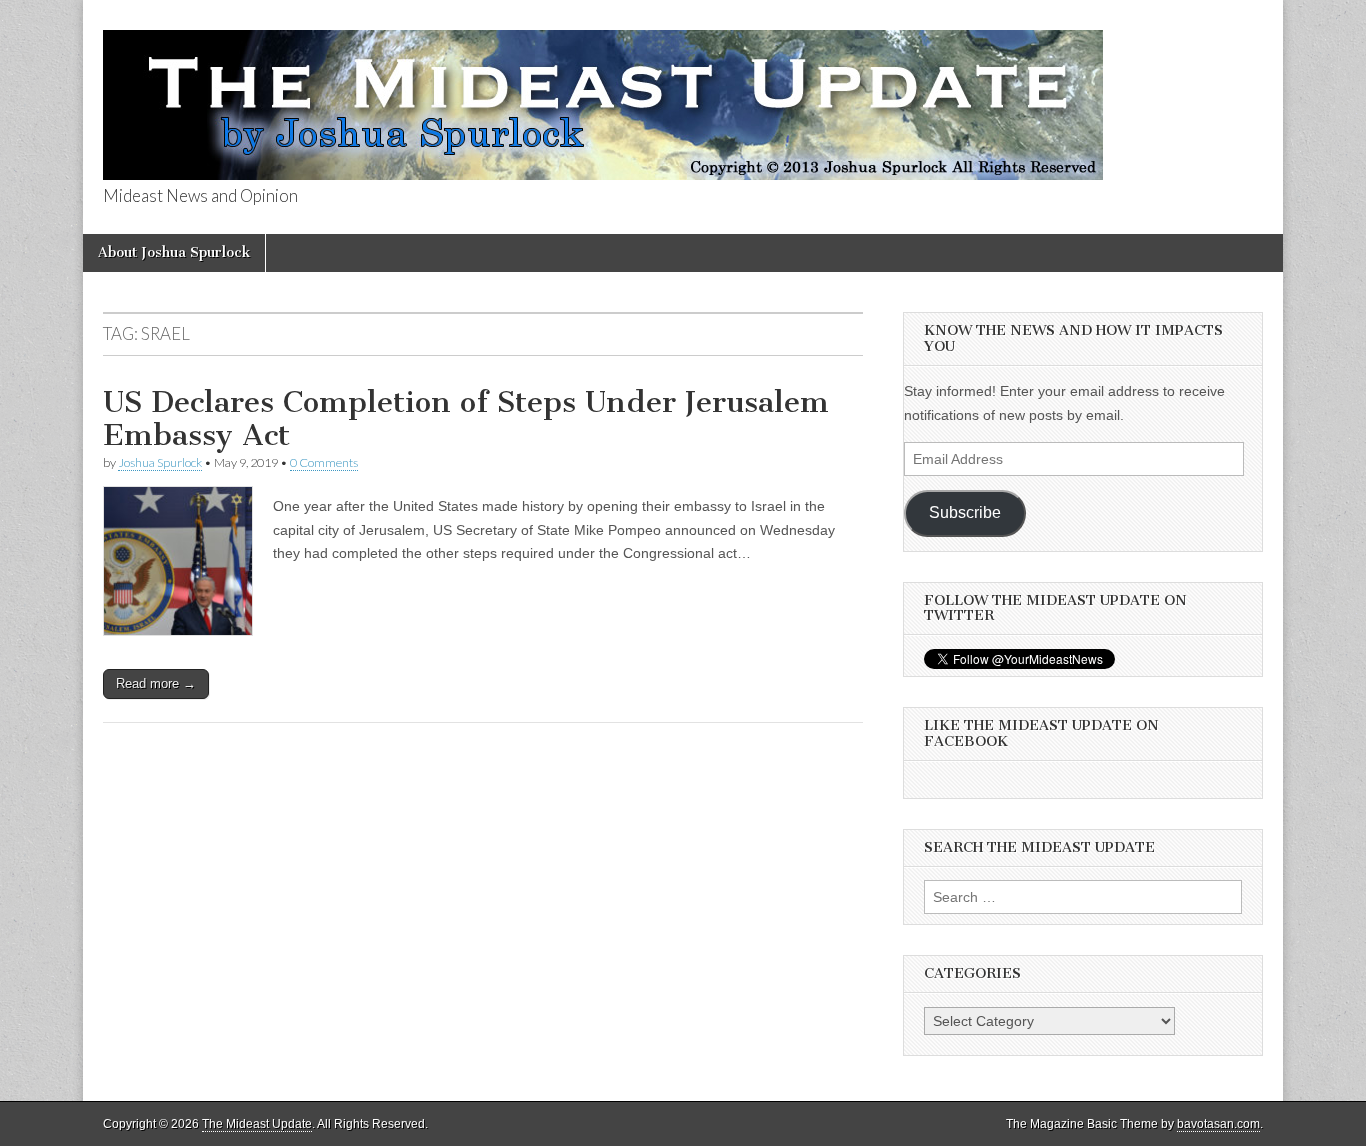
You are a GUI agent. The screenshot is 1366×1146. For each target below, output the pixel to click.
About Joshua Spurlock (174, 252)
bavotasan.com (1218, 1124)
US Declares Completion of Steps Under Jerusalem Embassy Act (466, 419)
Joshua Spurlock (160, 462)
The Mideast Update (257, 1124)
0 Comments (324, 462)
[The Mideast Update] (603, 94)
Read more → (156, 683)
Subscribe (965, 512)
